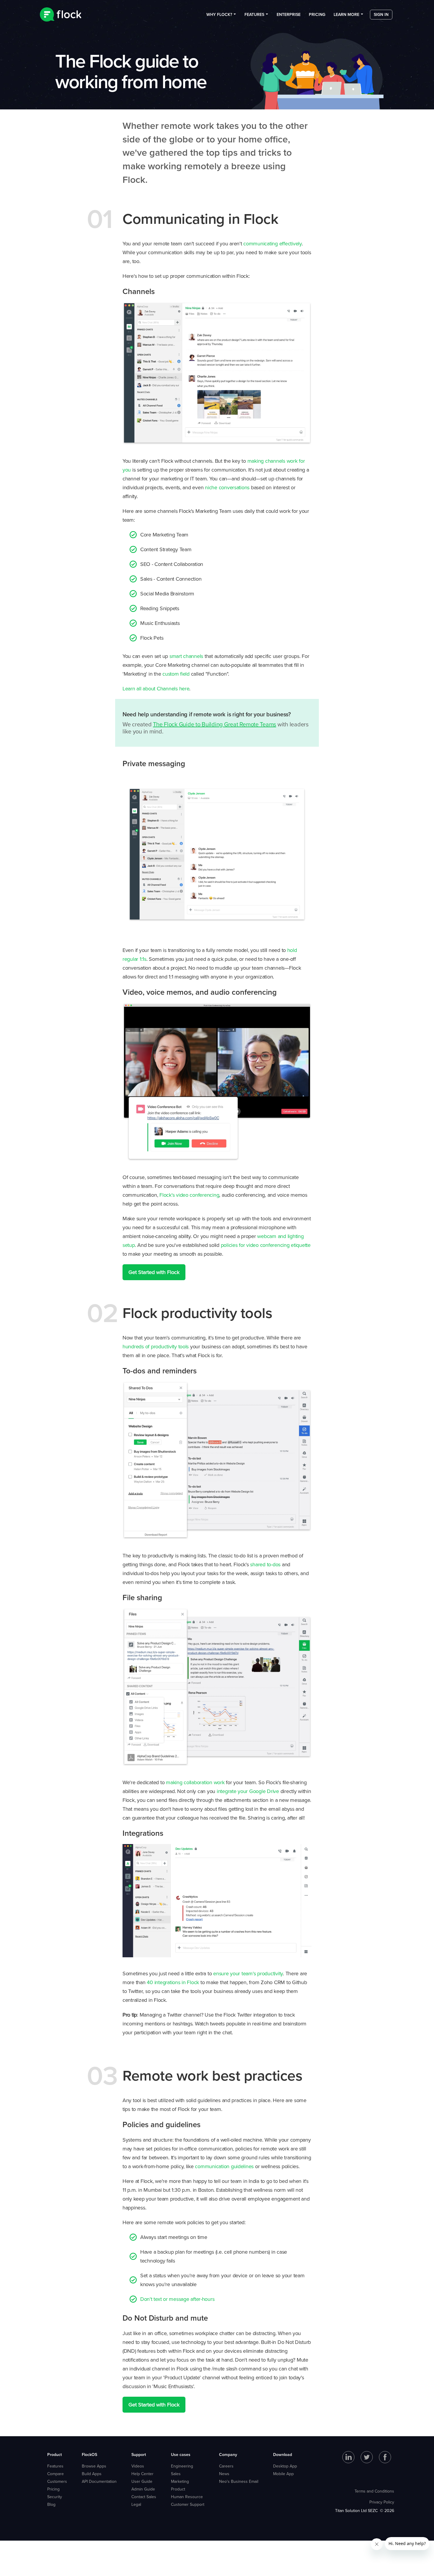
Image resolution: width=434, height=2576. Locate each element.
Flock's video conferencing (189, 1195)
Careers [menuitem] (226, 2466)
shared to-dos (265, 1564)
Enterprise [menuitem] (289, 14)
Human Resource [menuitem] (187, 2497)
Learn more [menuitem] (346, 14)
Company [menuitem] (228, 2454)
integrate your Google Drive (248, 1791)
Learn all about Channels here (156, 688)
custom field (176, 674)
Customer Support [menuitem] (188, 2504)
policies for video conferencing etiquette (266, 1245)
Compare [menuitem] (56, 2474)
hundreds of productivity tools (156, 1346)
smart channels (186, 656)
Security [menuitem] (55, 2497)
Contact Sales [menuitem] (144, 2497)
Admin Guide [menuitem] (143, 2489)
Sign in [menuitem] (381, 14)
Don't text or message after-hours (177, 2299)
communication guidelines (224, 2166)
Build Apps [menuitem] (92, 2474)
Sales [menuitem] (176, 2474)
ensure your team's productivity (248, 1973)
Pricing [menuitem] (317, 14)
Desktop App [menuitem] (285, 2466)
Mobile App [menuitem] (283, 2474)
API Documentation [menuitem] (99, 2481)
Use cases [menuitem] (181, 2454)
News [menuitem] (224, 2474)
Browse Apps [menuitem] (94, 2466)
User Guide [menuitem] (142, 2481)
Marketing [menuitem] (180, 2481)
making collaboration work (195, 1782)
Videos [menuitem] (138, 2466)
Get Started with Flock (154, 1272)
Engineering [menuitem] (182, 2466)
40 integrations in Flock (173, 1982)
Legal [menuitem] (136, 2504)
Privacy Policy (382, 2502)
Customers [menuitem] (57, 2481)
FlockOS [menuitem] (89, 2454)
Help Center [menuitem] (142, 2474)
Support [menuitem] (139, 2454)
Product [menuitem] (54, 2454)
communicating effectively (273, 243)
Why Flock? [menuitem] (219, 14)
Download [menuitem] (283, 2454)
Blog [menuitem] (51, 2504)
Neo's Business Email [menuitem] (239, 2481)
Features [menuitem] (254, 14)
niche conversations (227, 487)
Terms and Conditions (374, 2491)
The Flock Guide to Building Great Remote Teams (214, 724)
